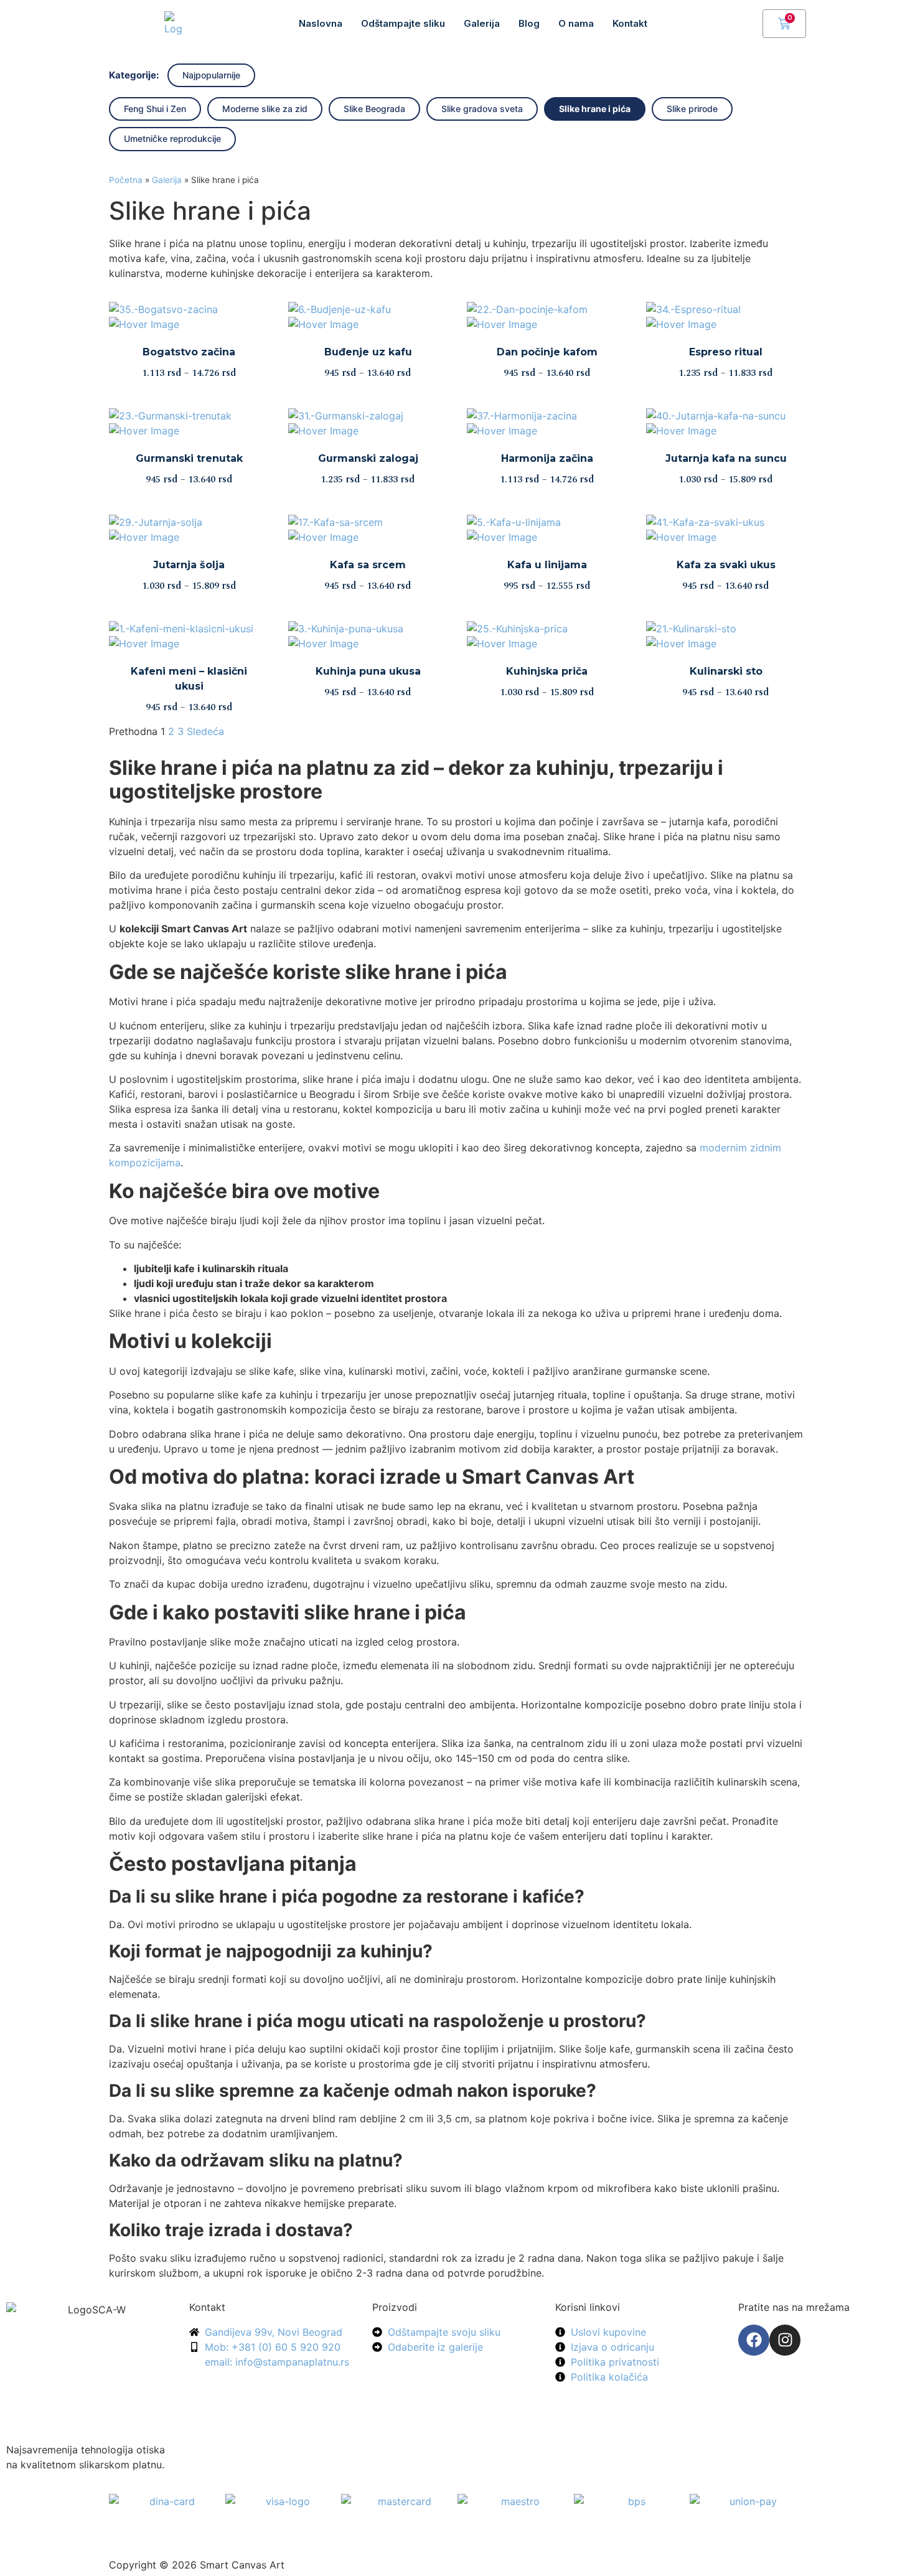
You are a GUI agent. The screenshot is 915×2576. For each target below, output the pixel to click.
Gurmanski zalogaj (368, 458)
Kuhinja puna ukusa (368, 671)
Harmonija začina (547, 458)
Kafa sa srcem (368, 565)
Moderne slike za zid (265, 109)
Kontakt (630, 23)
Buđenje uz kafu (368, 352)
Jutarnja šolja (189, 565)
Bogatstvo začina (189, 352)
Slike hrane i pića (595, 109)
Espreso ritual (726, 352)
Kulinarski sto (726, 671)
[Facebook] (754, 2340)
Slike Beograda (374, 109)
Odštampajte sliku (403, 23)
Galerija (482, 23)
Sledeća (205, 731)
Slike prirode (692, 109)
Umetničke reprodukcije (172, 138)
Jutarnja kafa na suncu (726, 458)
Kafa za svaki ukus (726, 565)
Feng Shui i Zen (155, 109)
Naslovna (321, 23)
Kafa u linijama (547, 565)
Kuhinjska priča (547, 671)
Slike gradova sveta (482, 109)
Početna (126, 180)
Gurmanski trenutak (189, 458)
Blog (529, 23)
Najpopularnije (211, 75)
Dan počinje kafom (547, 352)
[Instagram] (785, 2340)
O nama (576, 23)
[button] (747, 22)
